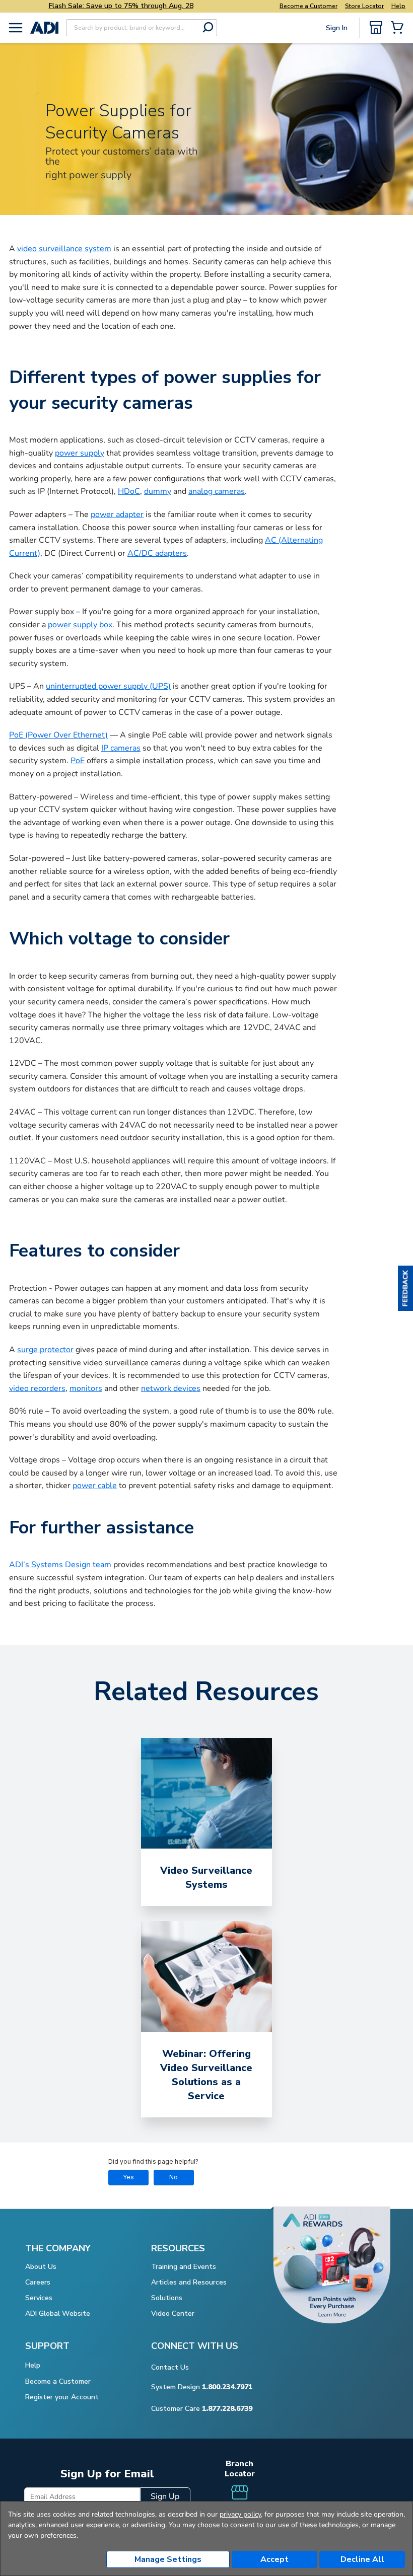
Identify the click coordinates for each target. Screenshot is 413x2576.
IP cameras (121, 748)
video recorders (37, 1388)
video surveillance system (64, 249)
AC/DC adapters (157, 553)
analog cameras (217, 491)
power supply (80, 453)
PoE (78, 761)
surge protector (45, 1350)
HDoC (129, 491)
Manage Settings (168, 2559)
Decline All (362, 2559)
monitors (86, 1388)
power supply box (80, 625)
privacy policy (240, 2514)
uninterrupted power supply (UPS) (108, 686)
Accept (274, 2559)
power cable (95, 1486)
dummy (158, 491)
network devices (171, 1388)
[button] (405, 1288)
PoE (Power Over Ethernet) (58, 735)
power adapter (117, 514)
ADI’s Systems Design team (60, 1565)
